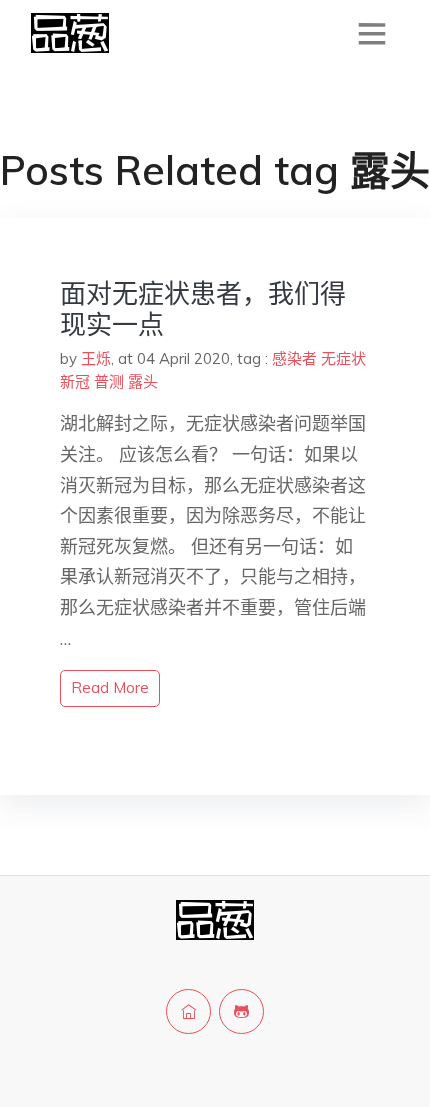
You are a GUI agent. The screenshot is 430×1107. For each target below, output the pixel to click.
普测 (109, 381)
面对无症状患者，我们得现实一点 (203, 309)
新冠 (75, 381)
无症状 (343, 358)
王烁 (96, 358)
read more (110, 687)
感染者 (294, 358)
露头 (143, 381)
